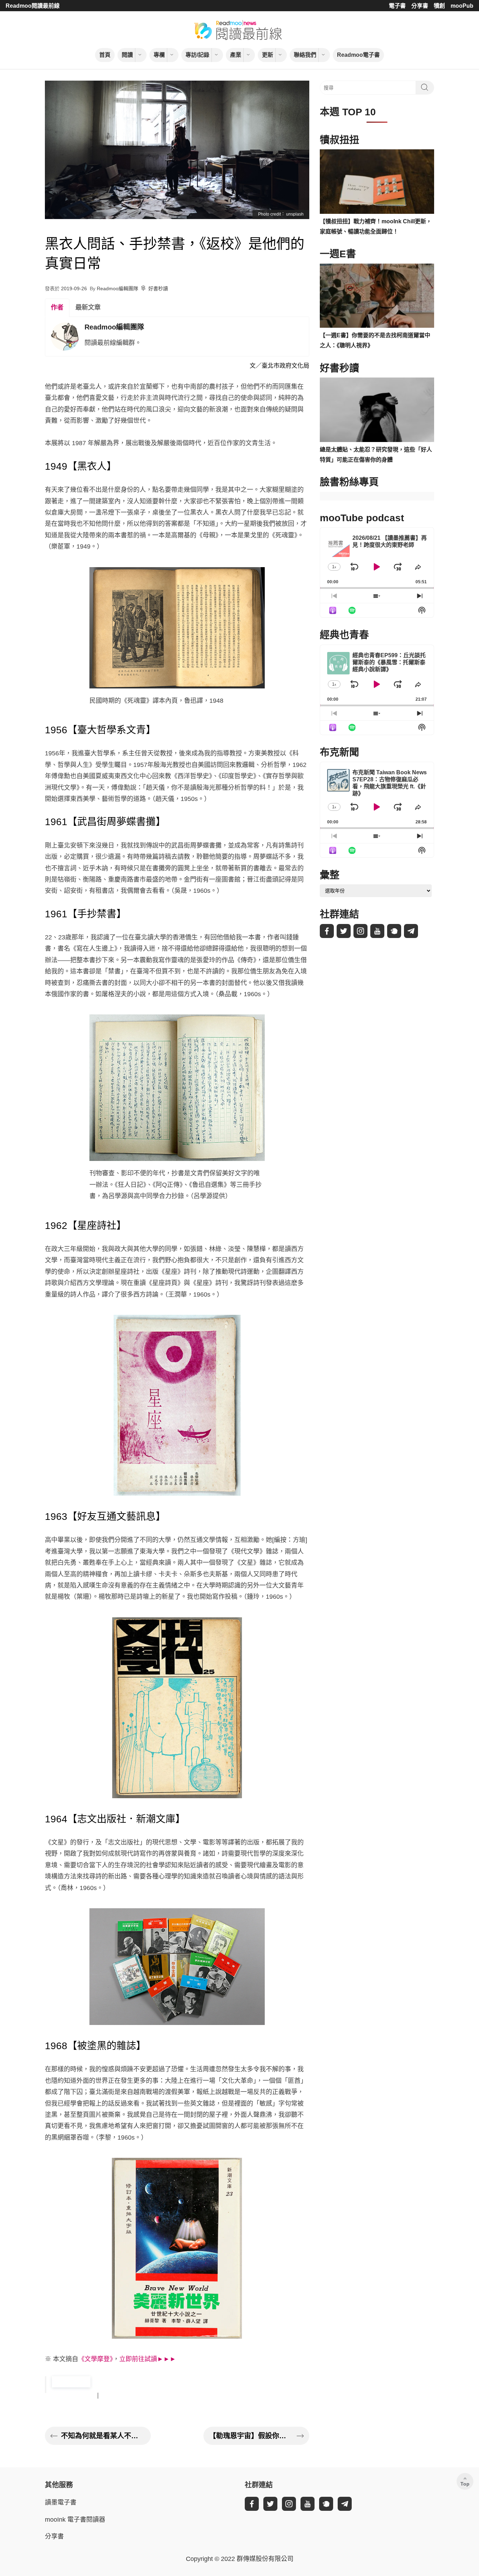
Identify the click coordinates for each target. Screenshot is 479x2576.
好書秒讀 (158, 288)
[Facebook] (327, 931)
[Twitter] (344, 931)
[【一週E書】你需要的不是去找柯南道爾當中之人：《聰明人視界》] (377, 296)
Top (465, 2484)
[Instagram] (360, 931)
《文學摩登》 (96, 2359)
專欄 (159, 55)
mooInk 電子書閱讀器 (75, 2520)
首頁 (105, 55)
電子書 (397, 6)
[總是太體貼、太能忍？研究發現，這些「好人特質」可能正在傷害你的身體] (377, 410)
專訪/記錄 (197, 55)
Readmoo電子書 (358, 55)
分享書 (420, 6)
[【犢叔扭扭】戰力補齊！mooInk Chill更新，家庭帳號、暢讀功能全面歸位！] (377, 182)
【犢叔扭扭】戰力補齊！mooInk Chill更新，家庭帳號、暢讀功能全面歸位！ (376, 226)
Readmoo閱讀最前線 (33, 6)
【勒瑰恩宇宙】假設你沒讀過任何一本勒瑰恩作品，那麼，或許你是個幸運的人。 (251, 2436)
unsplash (295, 214)
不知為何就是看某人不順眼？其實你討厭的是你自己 (103, 2436)
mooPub (462, 6)
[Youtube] (377, 931)
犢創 (439, 6)
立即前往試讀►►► (148, 2359)
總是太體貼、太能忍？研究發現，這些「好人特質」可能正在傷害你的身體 (376, 455)
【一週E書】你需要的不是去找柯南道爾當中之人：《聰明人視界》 (375, 340)
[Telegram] (411, 931)
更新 (268, 55)
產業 (236, 55)
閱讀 (127, 55)
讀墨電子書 (61, 2502)
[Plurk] (394, 931)
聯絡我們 (305, 55)
